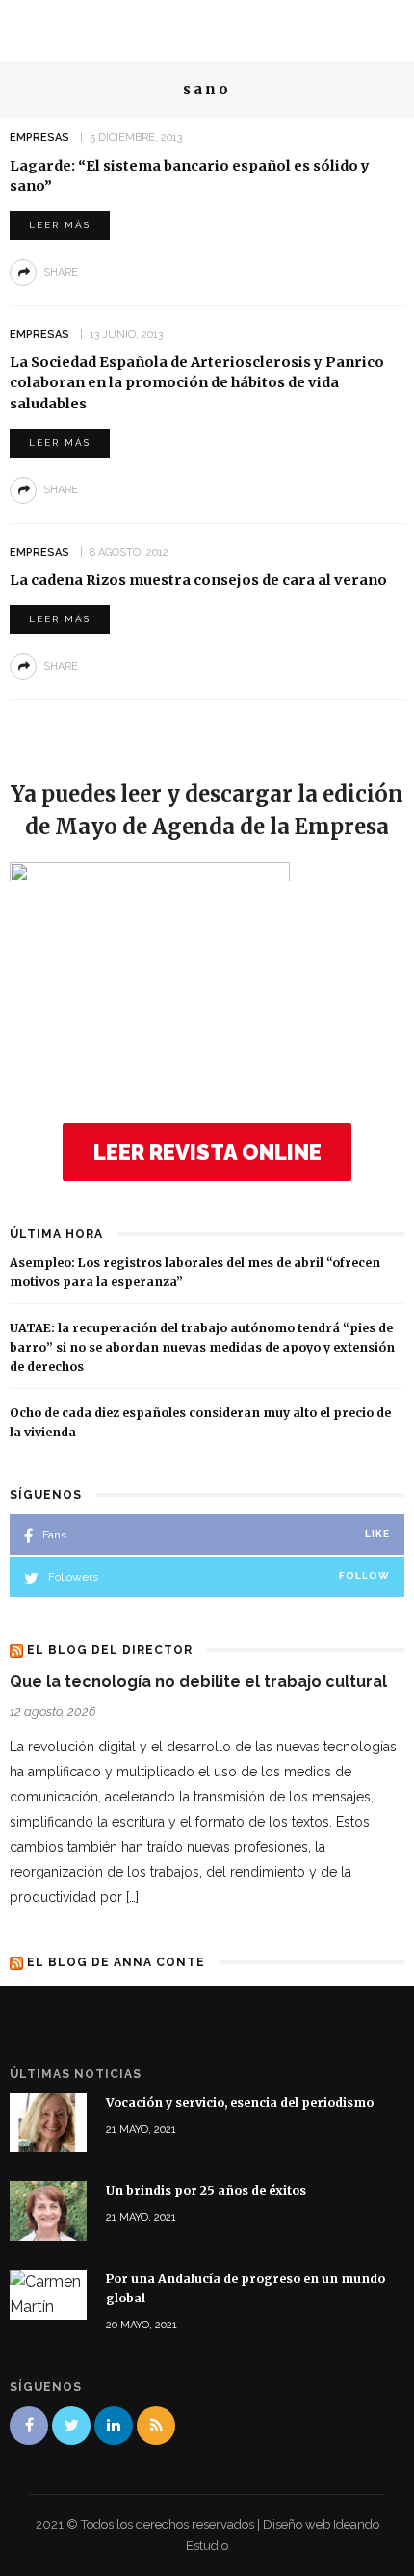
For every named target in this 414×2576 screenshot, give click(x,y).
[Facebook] (29, 2426)
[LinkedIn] (114, 2426)
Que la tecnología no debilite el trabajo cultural (198, 1682)
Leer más (60, 225)
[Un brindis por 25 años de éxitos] (48, 2210)
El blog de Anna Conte (116, 1962)
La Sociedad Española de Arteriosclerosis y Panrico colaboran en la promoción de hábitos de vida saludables (197, 382)
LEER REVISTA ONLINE (207, 1152)
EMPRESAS (39, 137)
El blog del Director (110, 1650)
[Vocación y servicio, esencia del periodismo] (48, 2122)
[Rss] (156, 2426)
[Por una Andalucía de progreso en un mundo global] (48, 2293)
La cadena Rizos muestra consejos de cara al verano (198, 580)
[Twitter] (71, 2426)
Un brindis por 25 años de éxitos (206, 2190)
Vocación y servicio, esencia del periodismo (240, 2103)
